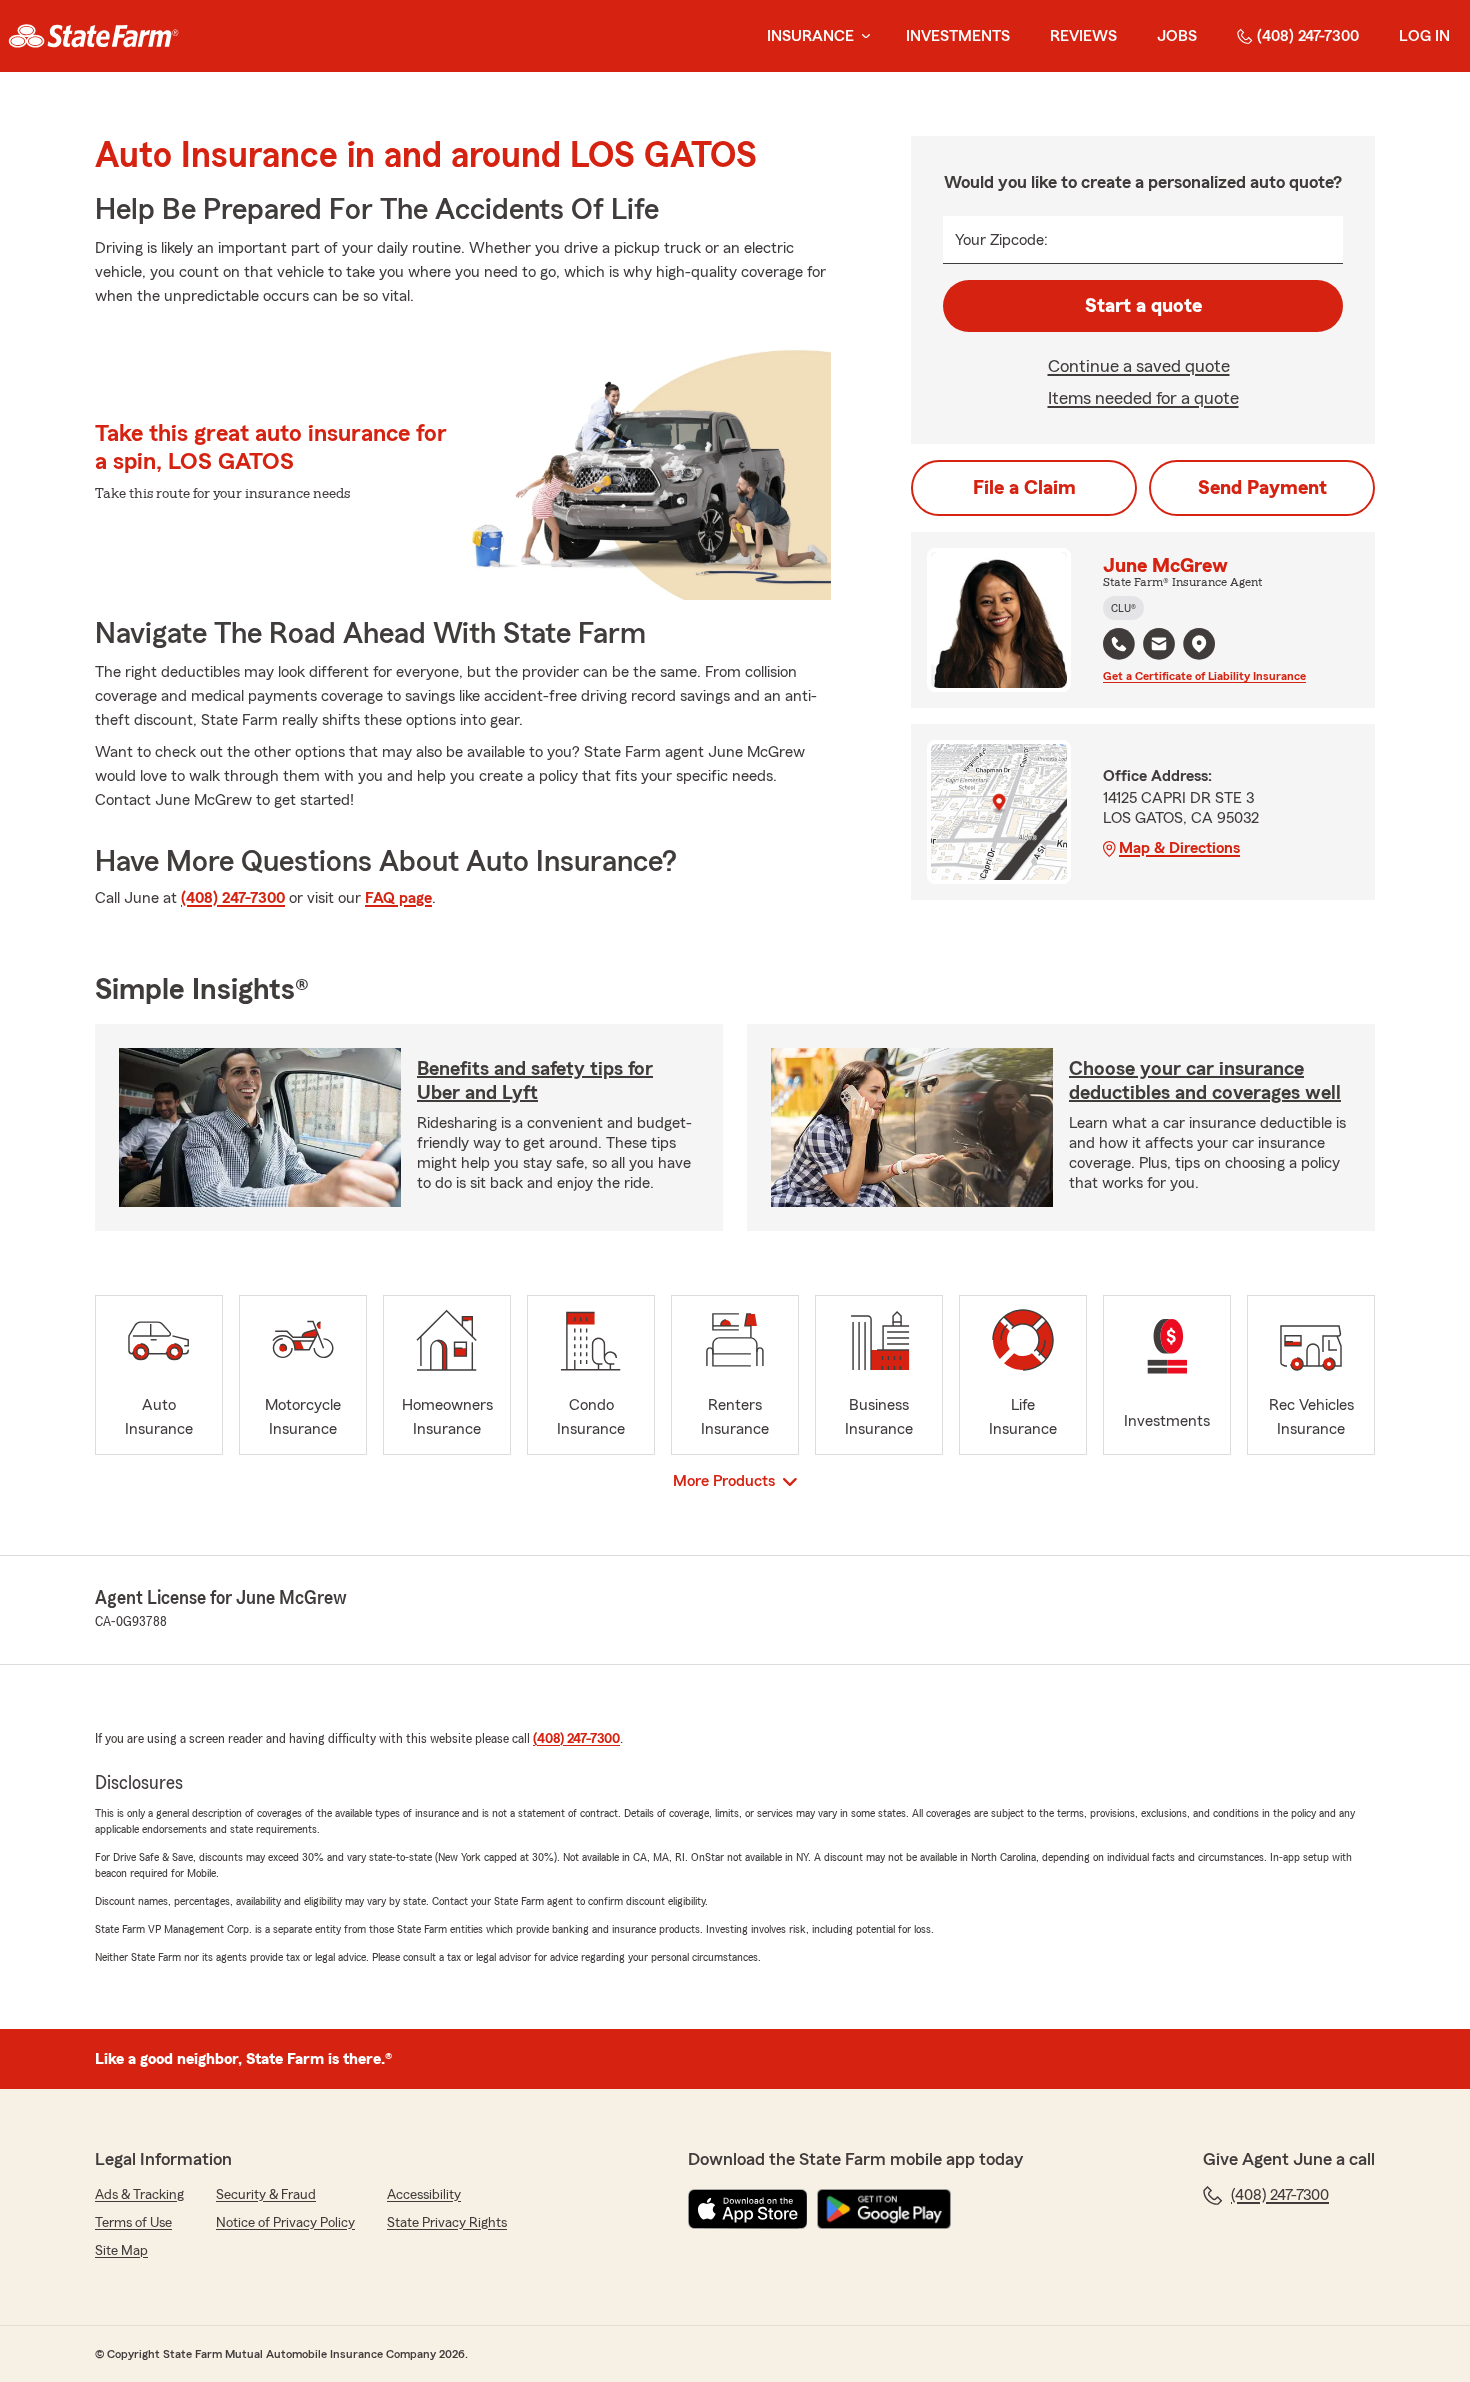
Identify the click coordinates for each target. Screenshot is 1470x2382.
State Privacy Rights (447, 2223)
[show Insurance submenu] (862, 36)
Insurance (810, 36)
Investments (958, 36)
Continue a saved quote (1139, 366)
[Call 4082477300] (1119, 644)
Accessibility (424, 2195)
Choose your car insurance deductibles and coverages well (1205, 1081)
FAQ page (398, 898)
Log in (1424, 36)
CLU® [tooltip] (1123, 608)
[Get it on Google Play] (884, 2209)
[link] (93, 36)
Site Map (121, 2251)
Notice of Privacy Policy (285, 2223)
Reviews (1083, 36)
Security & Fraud (266, 2195)
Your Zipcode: (1001, 240)
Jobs (1177, 36)
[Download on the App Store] (748, 2209)
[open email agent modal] (1159, 646)
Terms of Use (133, 2223)
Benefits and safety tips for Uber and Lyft (535, 1081)
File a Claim (1024, 488)
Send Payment (1262, 488)
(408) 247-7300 (1308, 36)
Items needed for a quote (1143, 398)
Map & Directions (1179, 848)
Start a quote (1143, 306)
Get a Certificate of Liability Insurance (1204, 676)
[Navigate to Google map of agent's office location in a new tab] (1199, 644)
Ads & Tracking (139, 2195)
